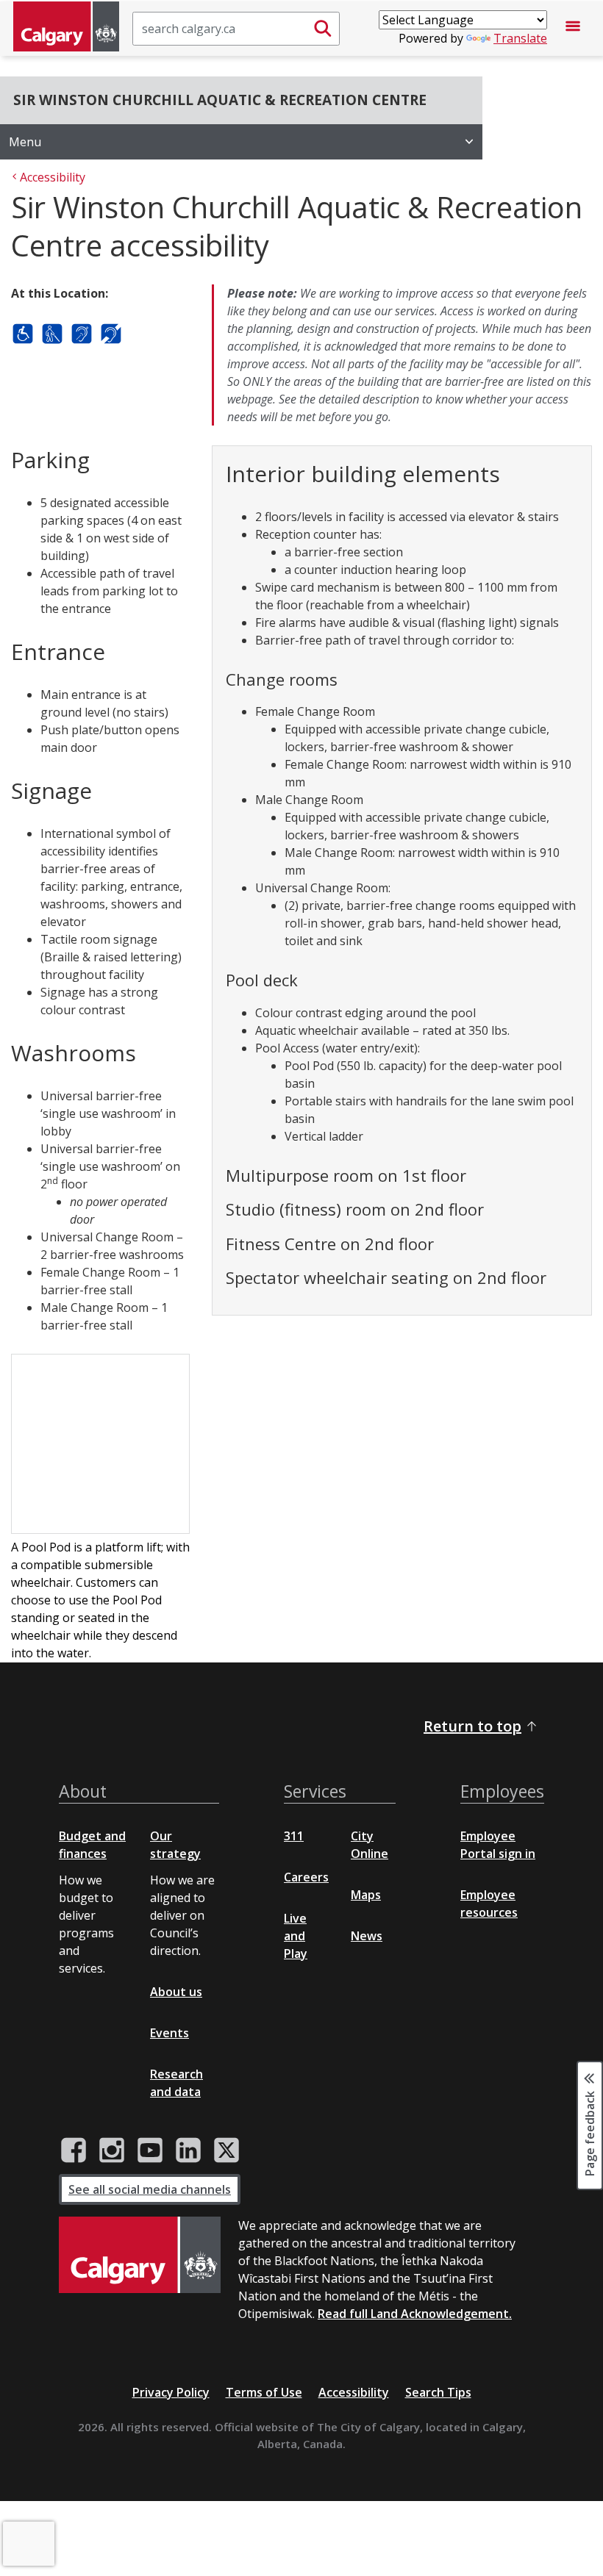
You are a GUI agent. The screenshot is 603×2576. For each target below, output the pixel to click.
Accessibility (354, 2392)
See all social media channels (150, 2189)
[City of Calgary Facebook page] (74, 2150)
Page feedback (590, 2133)
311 (294, 1836)
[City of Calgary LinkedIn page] (188, 2150)
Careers (306, 1877)
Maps (366, 1895)
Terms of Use (264, 2392)
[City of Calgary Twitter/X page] (226, 2150)
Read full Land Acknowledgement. (415, 2314)
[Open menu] (573, 29)
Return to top (472, 1726)
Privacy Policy (171, 2392)
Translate (520, 38)
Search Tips (438, 2392)
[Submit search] (323, 29)
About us (176, 1992)
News (367, 1936)
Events (170, 2033)
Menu (25, 142)
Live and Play (296, 1936)
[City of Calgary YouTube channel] (150, 2150)
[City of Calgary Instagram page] (112, 2150)
